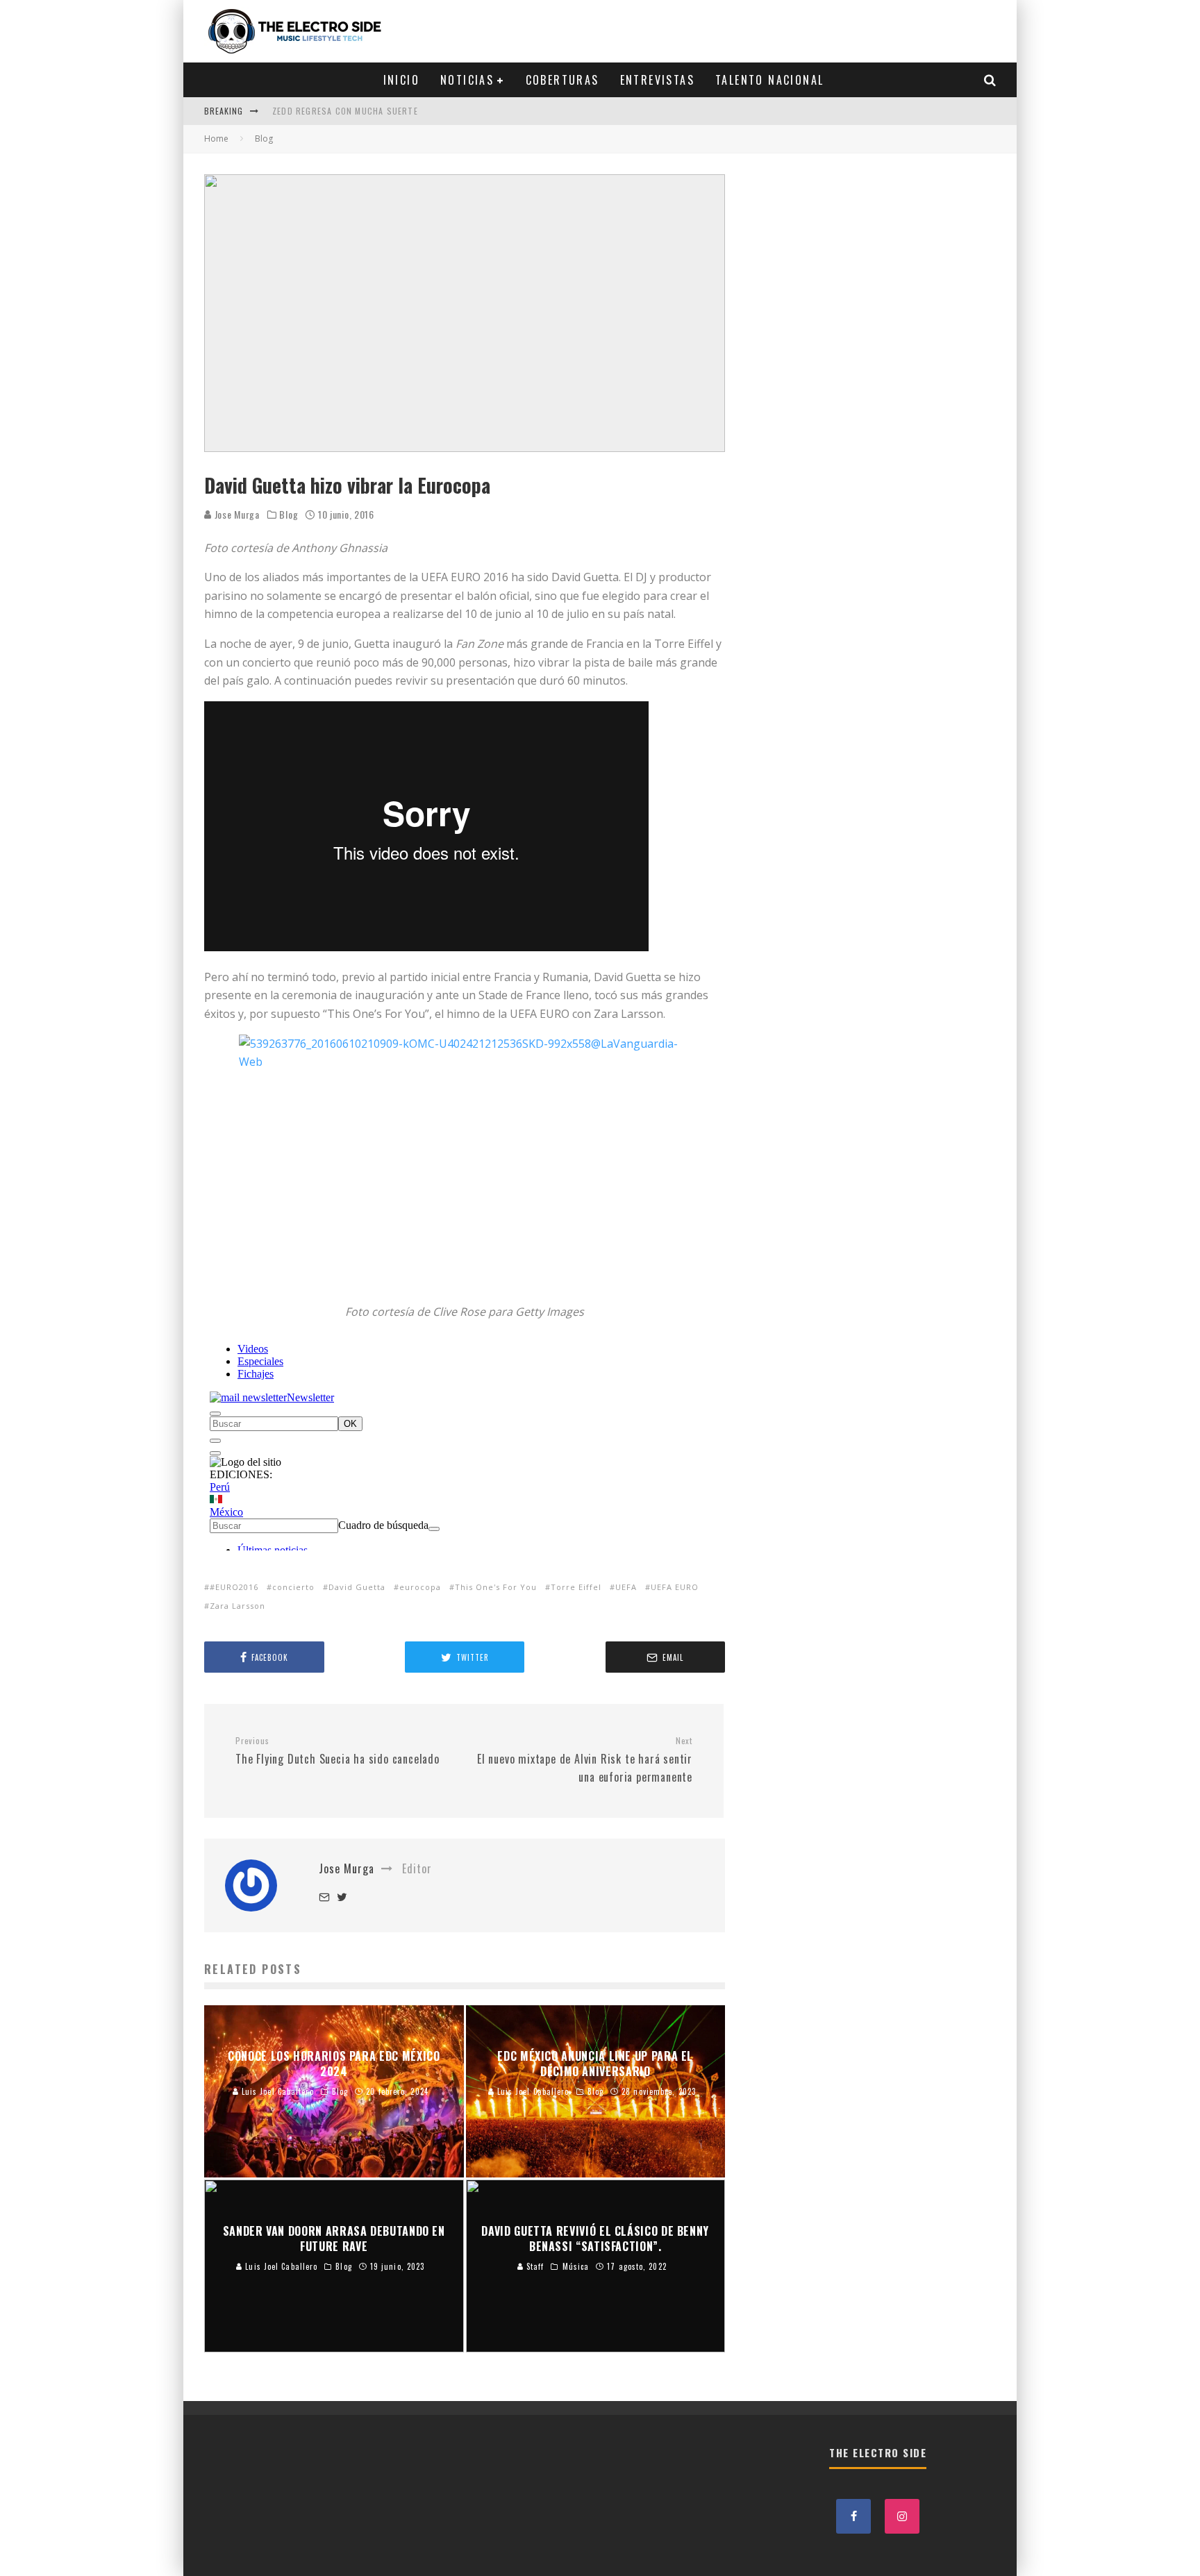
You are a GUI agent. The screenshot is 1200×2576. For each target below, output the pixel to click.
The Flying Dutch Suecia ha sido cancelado (339, 1751)
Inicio (401, 80)
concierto (293, 1587)
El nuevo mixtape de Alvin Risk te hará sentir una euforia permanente (585, 1760)
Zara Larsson (237, 1606)
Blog (289, 515)
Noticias (467, 80)
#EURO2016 (234, 1587)
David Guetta (357, 1587)
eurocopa (420, 1587)
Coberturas (562, 80)
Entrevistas (657, 80)
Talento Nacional (769, 80)
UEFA (626, 1587)
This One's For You (496, 1587)
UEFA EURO (675, 1587)
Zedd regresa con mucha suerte (345, 111)
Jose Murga (236, 514)
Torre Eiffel (576, 1587)
